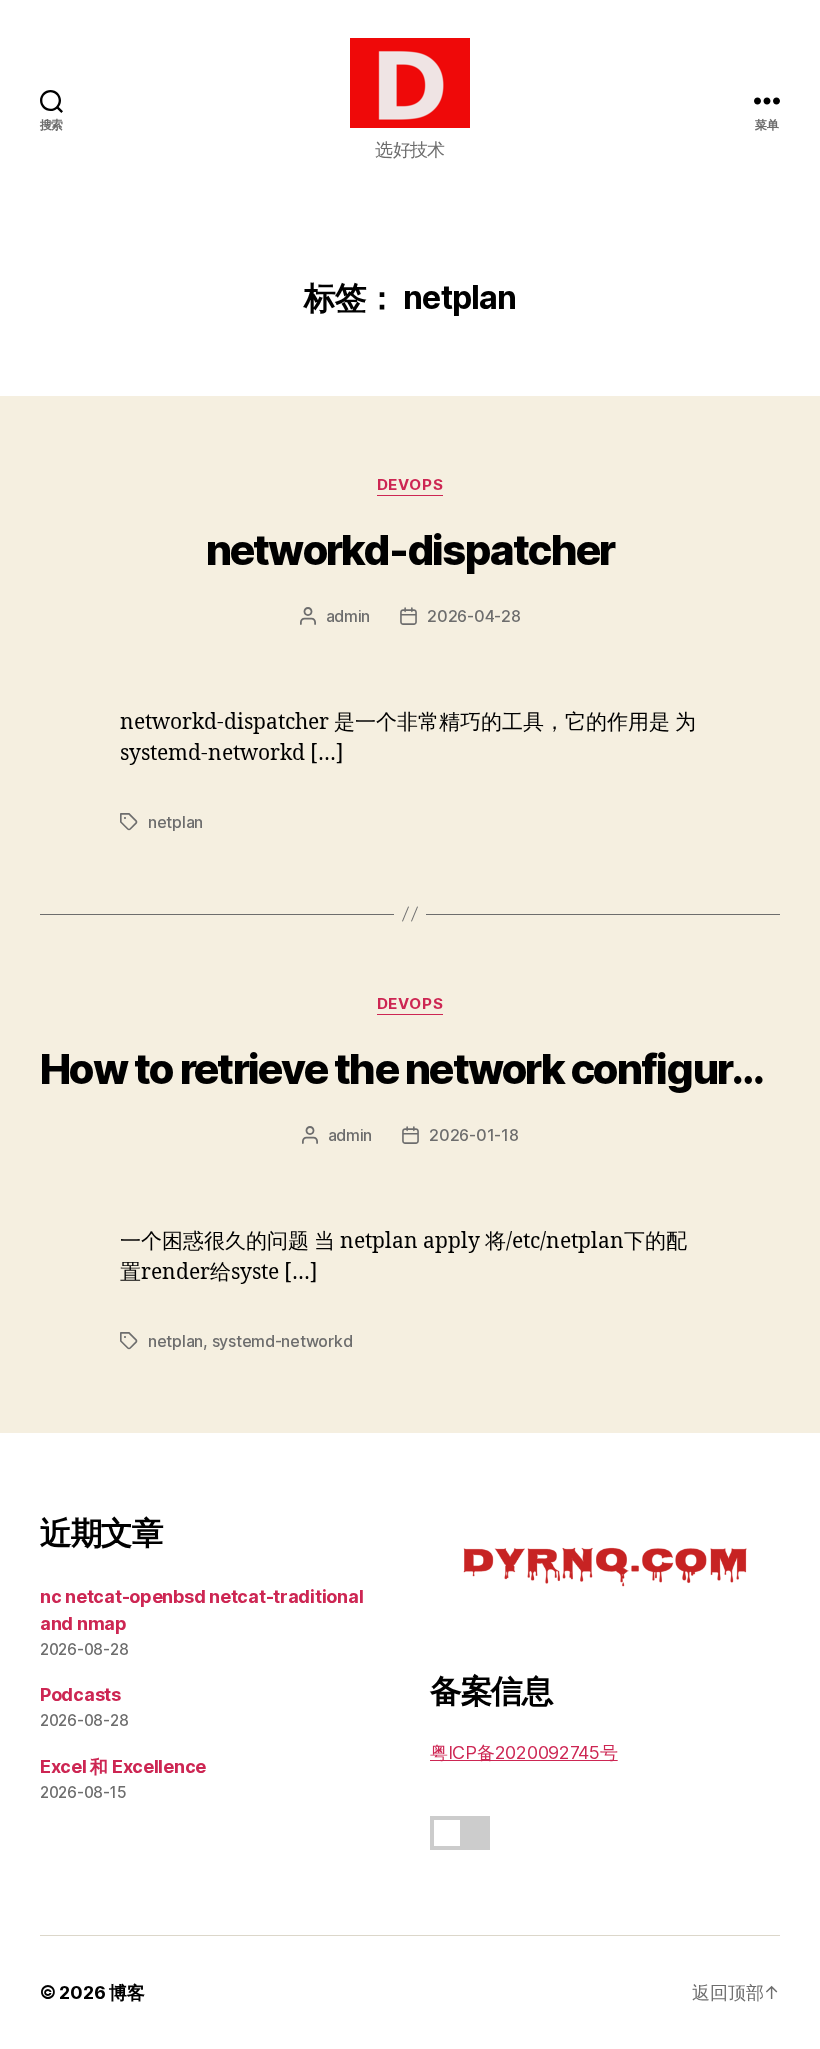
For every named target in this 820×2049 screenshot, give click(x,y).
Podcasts (80, 1694)
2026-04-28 (473, 616)
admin (348, 616)
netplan (175, 822)
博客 (126, 1992)
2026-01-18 (473, 1135)
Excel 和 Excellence (123, 1766)
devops (410, 485)
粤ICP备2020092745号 (524, 1752)
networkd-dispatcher (410, 549)
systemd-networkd (282, 1341)
